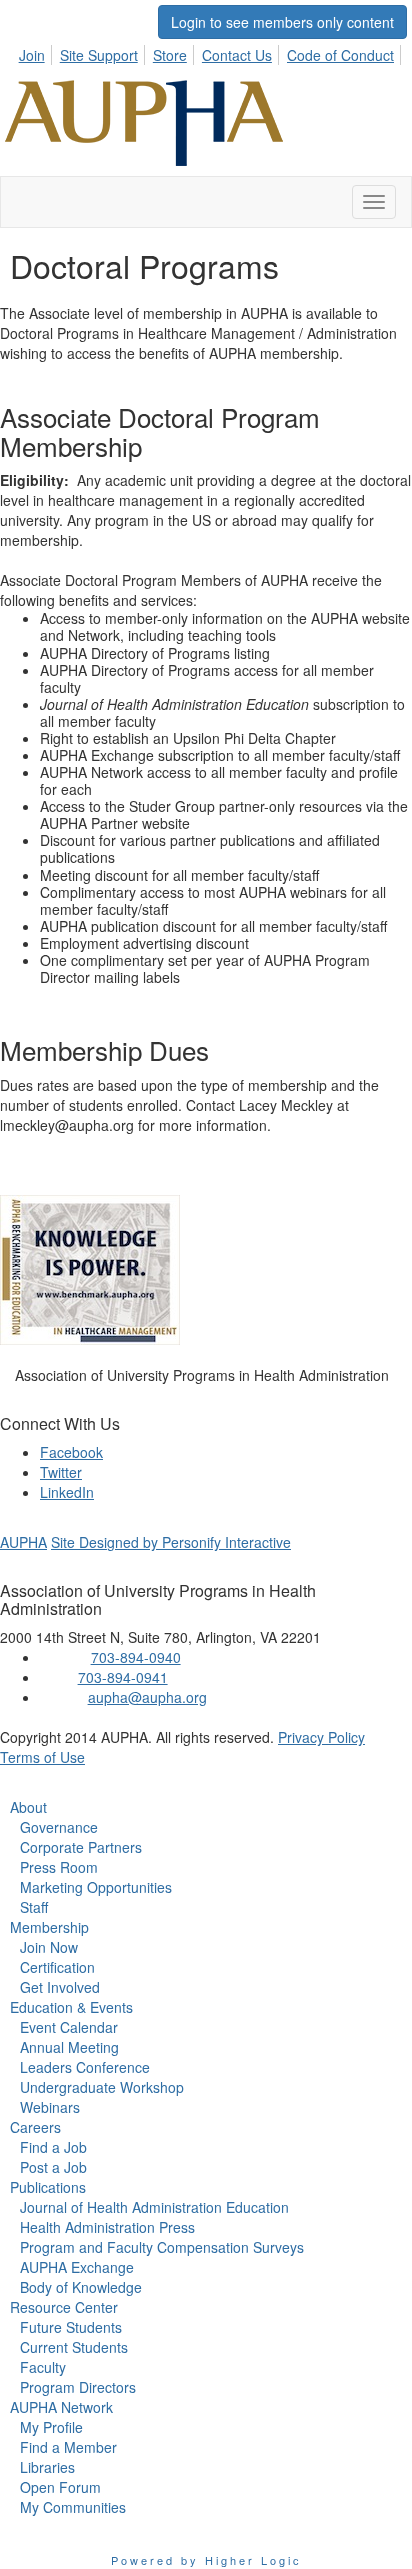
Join (32, 55)
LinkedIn (67, 1492)
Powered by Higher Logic (206, 2560)
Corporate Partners (81, 1847)
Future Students (71, 2327)
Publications (48, 2187)
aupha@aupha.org (147, 1697)
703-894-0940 (136, 1657)
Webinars (50, 2107)
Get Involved (60, 1987)
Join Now (49, 1947)
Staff (34, 1907)
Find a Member (68, 2447)
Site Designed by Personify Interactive (171, 1542)
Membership (49, 1927)
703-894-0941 (123, 1677)
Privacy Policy (321, 1737)
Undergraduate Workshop (102, 2087)
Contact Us (237, 55)
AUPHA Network (61, 2407)
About (28, 1807)
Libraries (47, 2467)
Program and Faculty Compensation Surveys (162, 2247)
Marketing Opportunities (96, 1887)
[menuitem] (37, 52)
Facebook (71, 1452)
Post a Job (53, 2167)
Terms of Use (42, 1757)
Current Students (74, 2347)
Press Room (59, 1867)
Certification (57, 1967)
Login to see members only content (282, 22)
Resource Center (64, 2307)
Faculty (43, 2367)
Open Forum (60, 2487)
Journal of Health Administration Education (154, 2207)
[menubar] (212, 52)
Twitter (61, 1472)
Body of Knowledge (81, 2287)
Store (170, 55)
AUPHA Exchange (77, 2267)
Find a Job (53, 2147)
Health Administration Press (107, 2227)
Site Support (99, 55)
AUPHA (23, 1542)
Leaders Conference (85, 2067)
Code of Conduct (340, 55)
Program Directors (78, 2387)
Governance (59, 1827)
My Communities (73, 2507)
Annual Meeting (69, 2047)
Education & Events (71, 2007)
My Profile (51, 2427)
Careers (35, 2127)
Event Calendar (69, 2027)
